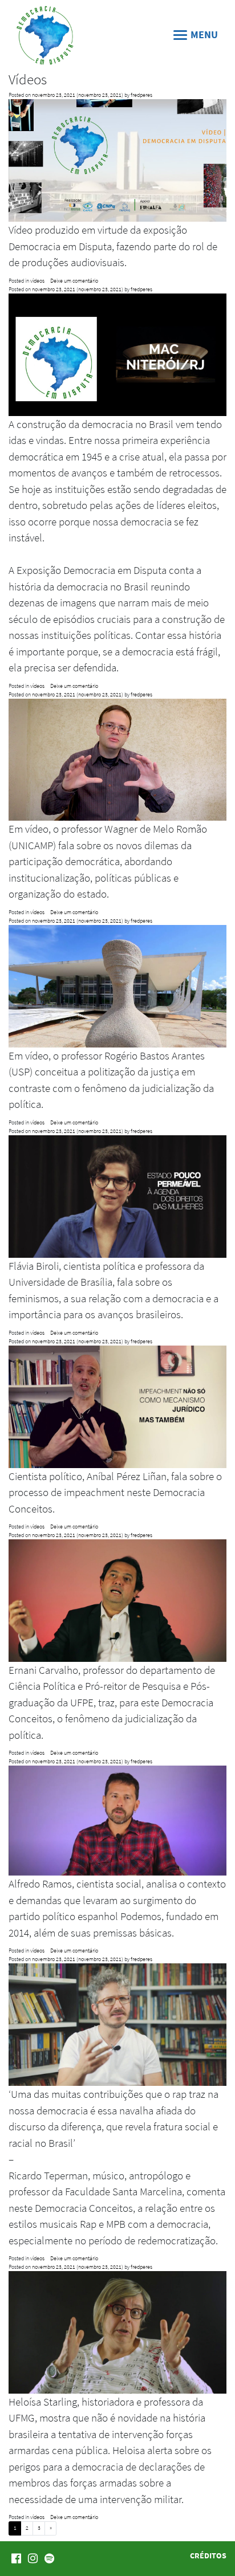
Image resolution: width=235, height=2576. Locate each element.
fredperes (141, 95)
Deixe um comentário (74, 281)
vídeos (37, 281)
